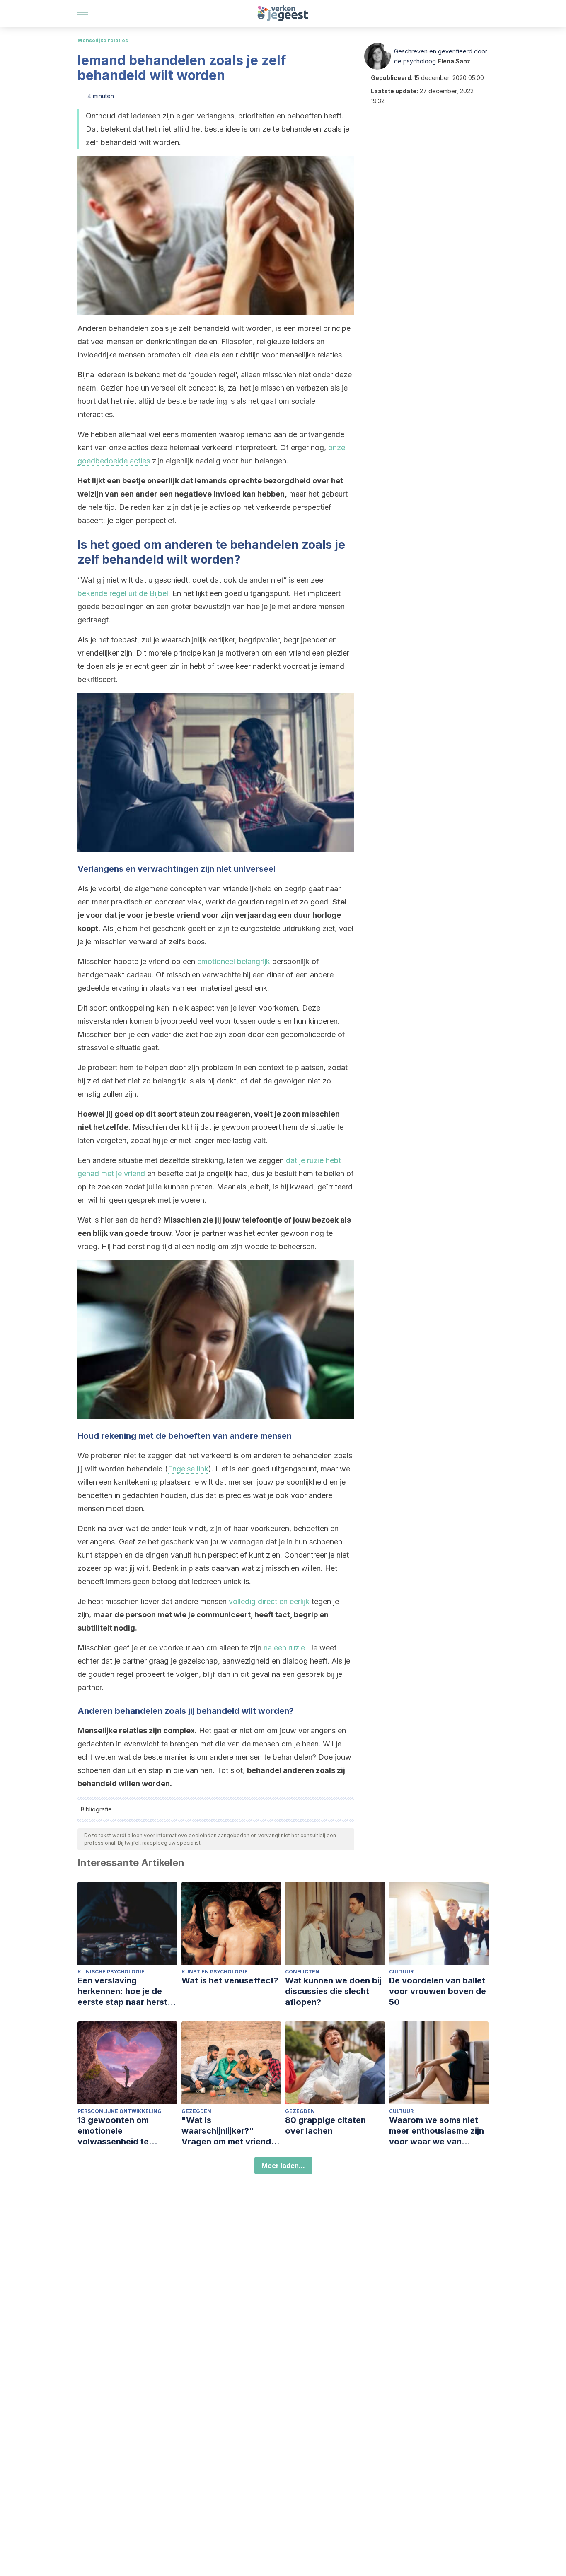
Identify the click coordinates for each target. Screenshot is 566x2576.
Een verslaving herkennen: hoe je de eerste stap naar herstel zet (126, 1991)
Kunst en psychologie (215, 1972)
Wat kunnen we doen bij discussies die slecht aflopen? (333, 1991)
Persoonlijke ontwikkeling (120, 2111)
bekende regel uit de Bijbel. (124, 593)
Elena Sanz (454, 61)
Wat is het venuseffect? (230, 1980)
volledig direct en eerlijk (269, 1601)
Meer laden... (283, 2166)
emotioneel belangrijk (234, 961)
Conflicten (302, 1972)
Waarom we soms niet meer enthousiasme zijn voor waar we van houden (437, 2131)
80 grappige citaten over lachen (325, 2125)
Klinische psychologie (111, 1972)
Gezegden (196, 2111)
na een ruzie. (285, 1648)
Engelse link (188, 1469)
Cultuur (401, 1972)
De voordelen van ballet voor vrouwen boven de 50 (438, 1991)
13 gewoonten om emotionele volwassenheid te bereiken (113, 2131)
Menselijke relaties (103, 40)
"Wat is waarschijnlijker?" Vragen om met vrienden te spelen (231, 2131)
